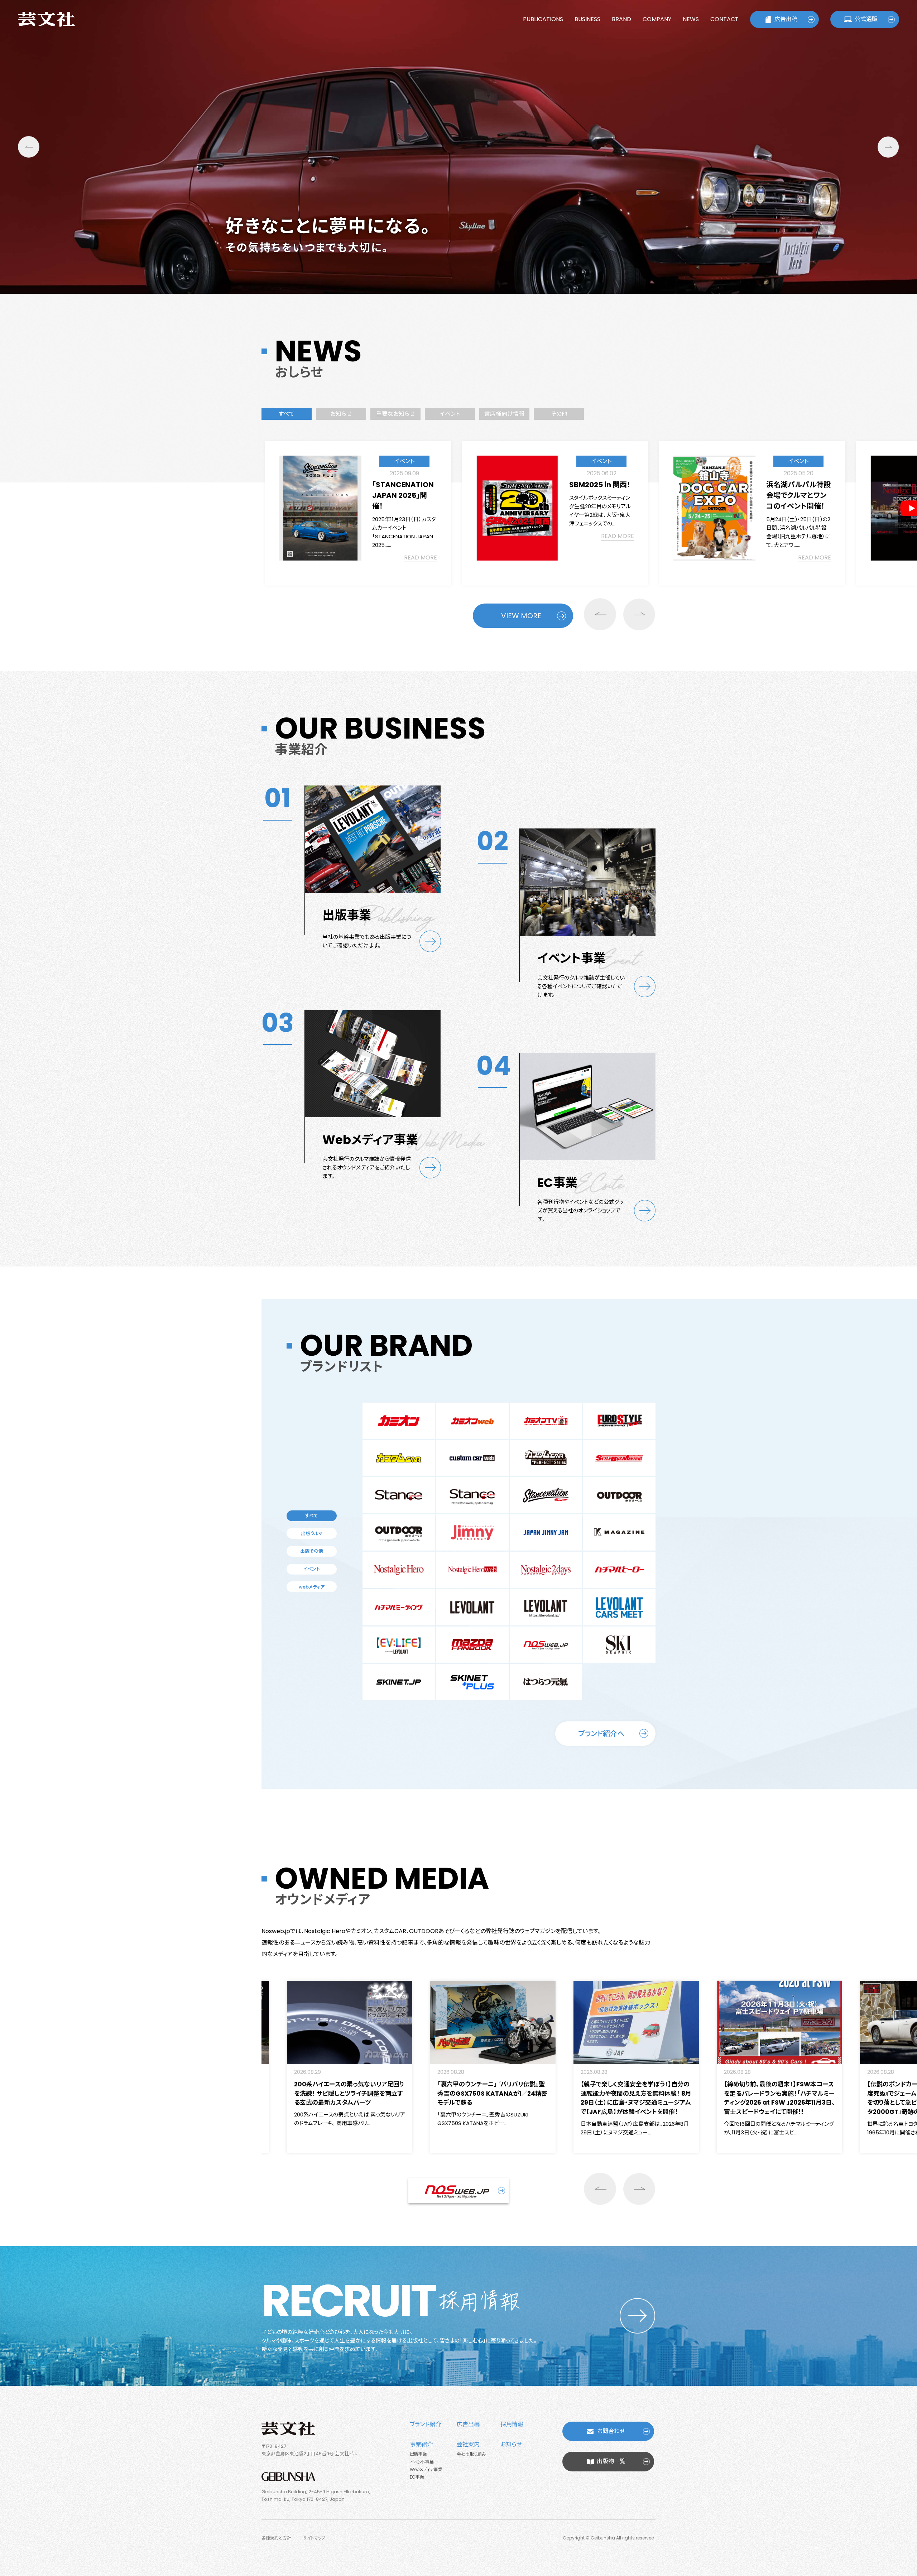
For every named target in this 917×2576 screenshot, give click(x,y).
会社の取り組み (471, 2454)
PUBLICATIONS (543, 19)
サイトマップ (314, 2538)
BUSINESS (587, 19)
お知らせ (511, 2444)
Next (888, 147)
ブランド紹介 (425, 2424)
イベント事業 (422, 2462)
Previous (29, 147)
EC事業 (417, 2477)
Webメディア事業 (426, 2469)
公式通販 (866, 19)
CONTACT (724, 19)
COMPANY (657, 19)
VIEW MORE (521, 616)
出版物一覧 (611, 2461)
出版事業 (418, 2454)
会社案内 (468, 2444)
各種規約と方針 (276, 2538)
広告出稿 (786, 19)
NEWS (691, 19)
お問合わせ (611, 2431)
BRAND (621, 19)
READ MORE (421, 536)
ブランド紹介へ (601, 1734)
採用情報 (512, 2424)
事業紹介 (421, 2444)
